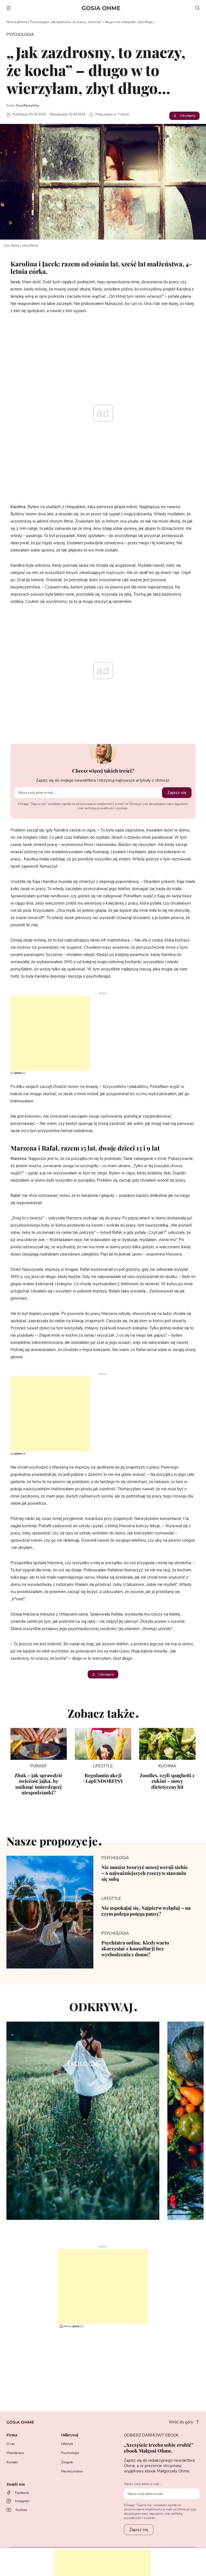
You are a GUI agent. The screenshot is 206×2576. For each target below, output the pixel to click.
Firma (12, 2435)
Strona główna (17, 22)
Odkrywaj (70, 2435)
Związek (67, 2462)
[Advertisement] (45, 1033)
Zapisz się (177, 793)
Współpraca (15, 2453)
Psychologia (39, 22)
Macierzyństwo (72, 2471)
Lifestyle (67, 2444)
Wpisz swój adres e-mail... (143, 2484)
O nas (11, 2444)
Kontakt (12, 2462)
